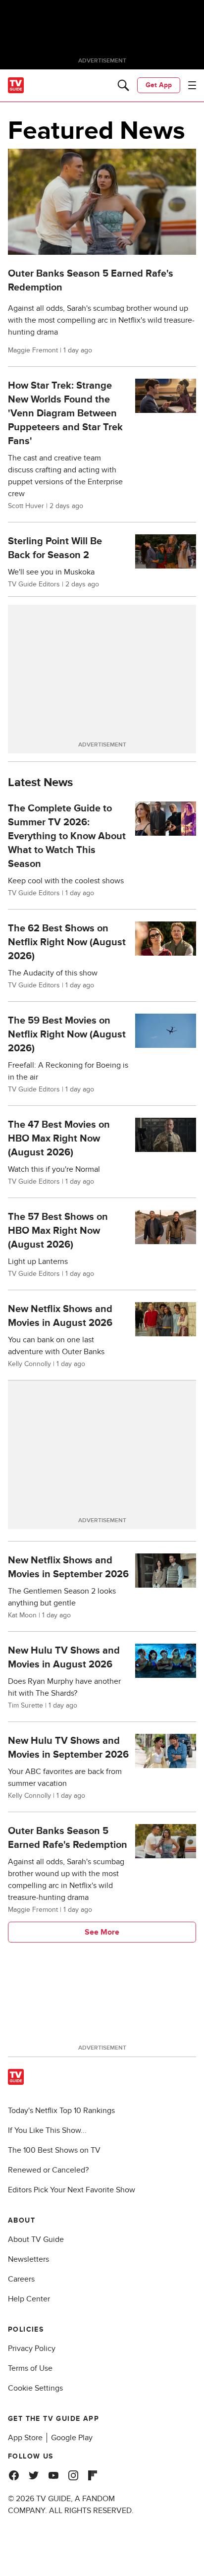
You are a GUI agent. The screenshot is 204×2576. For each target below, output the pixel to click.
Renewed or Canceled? (48, 2170)
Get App (159, 85)
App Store (25, 2438)
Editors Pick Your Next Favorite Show (72, 2190)
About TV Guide (36, 2239)
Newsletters (28, 2259)
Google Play (72, 2438)
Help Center (29, 2299)
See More (102, 1932)
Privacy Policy (32, 2348)
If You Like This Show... (47, 2130)
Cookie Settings (35, 2388)
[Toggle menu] (192, 85)
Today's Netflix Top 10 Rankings (61, 2111)
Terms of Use (30, 2368)
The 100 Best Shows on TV (54, 2150)
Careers (21, 2279)
